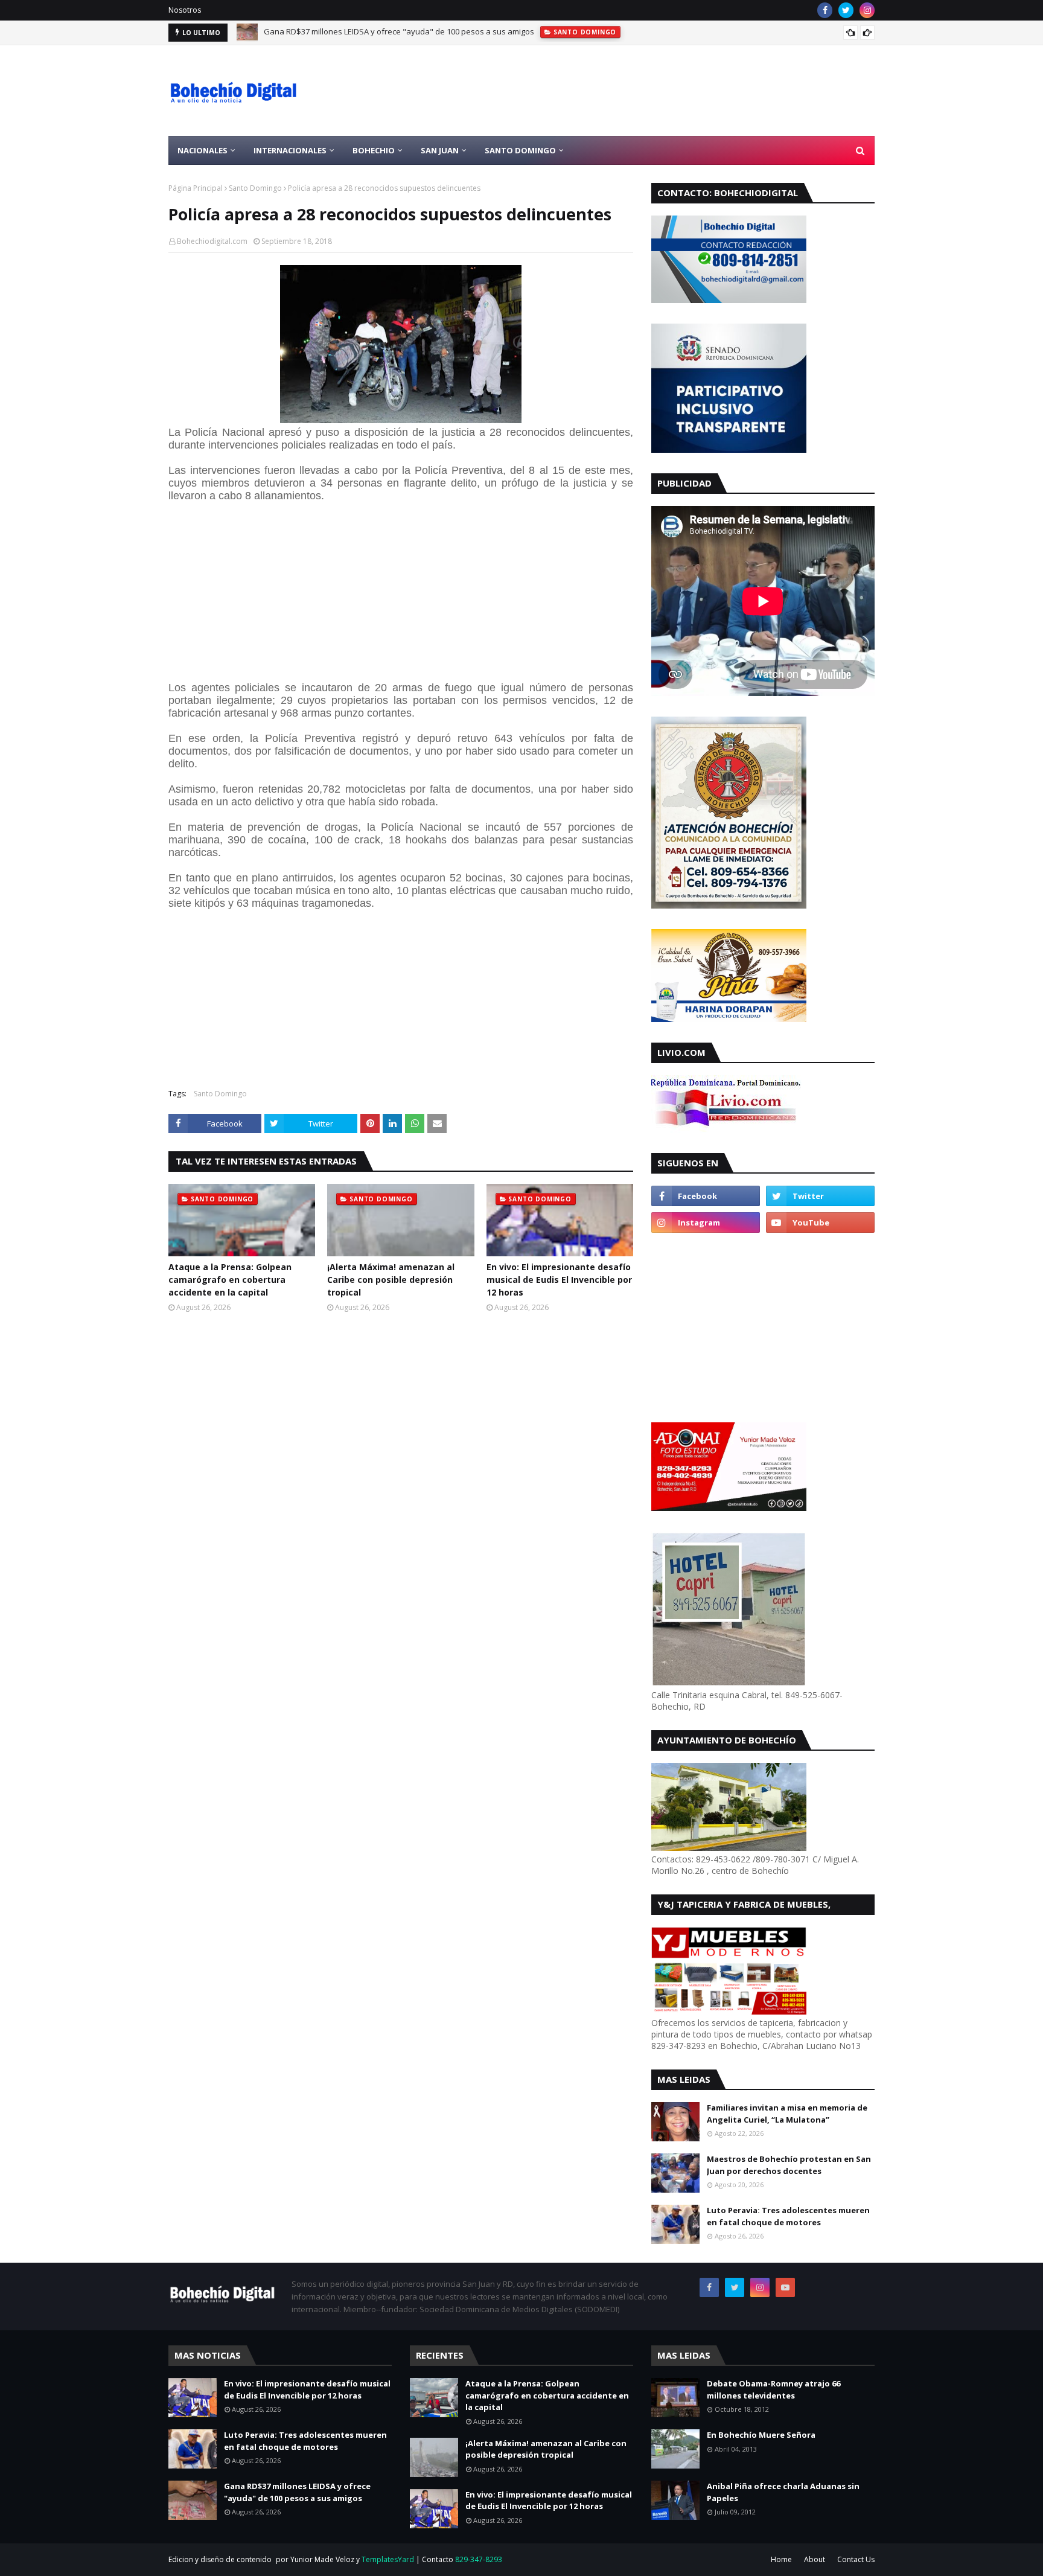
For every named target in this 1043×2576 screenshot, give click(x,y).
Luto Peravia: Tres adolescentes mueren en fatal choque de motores (788, 2216)
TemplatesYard (388, 2559)
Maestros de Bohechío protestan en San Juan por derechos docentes (789, 2165)
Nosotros (185, 10)
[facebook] (825, 10)
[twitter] (846, 10)
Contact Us (856, 2559)
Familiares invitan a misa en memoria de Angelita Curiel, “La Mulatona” (787, 2114)
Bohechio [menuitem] (374, 150)
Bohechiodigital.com (212, 241)
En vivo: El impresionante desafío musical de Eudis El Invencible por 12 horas (559, 1280)
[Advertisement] (655, 91)
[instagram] (867, 10)
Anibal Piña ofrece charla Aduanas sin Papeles (783, 2492)
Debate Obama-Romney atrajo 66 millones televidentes (773, 2389)
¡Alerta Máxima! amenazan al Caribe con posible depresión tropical (391, 1280)
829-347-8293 (479, 2559)
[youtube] (820, 1222)
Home (781, 2559)
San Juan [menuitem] (440, 150)
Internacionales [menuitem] (290, 150)
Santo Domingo (255, 188)
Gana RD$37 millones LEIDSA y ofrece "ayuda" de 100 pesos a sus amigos (297, 2492)
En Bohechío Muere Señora (761, 2435)
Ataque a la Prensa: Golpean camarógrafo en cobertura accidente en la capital (230, 1280)
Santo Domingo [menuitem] (520, 150)
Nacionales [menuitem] (203, 150)
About (815, 2559)
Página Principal (196, 188)
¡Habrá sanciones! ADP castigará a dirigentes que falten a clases (382, 33)
